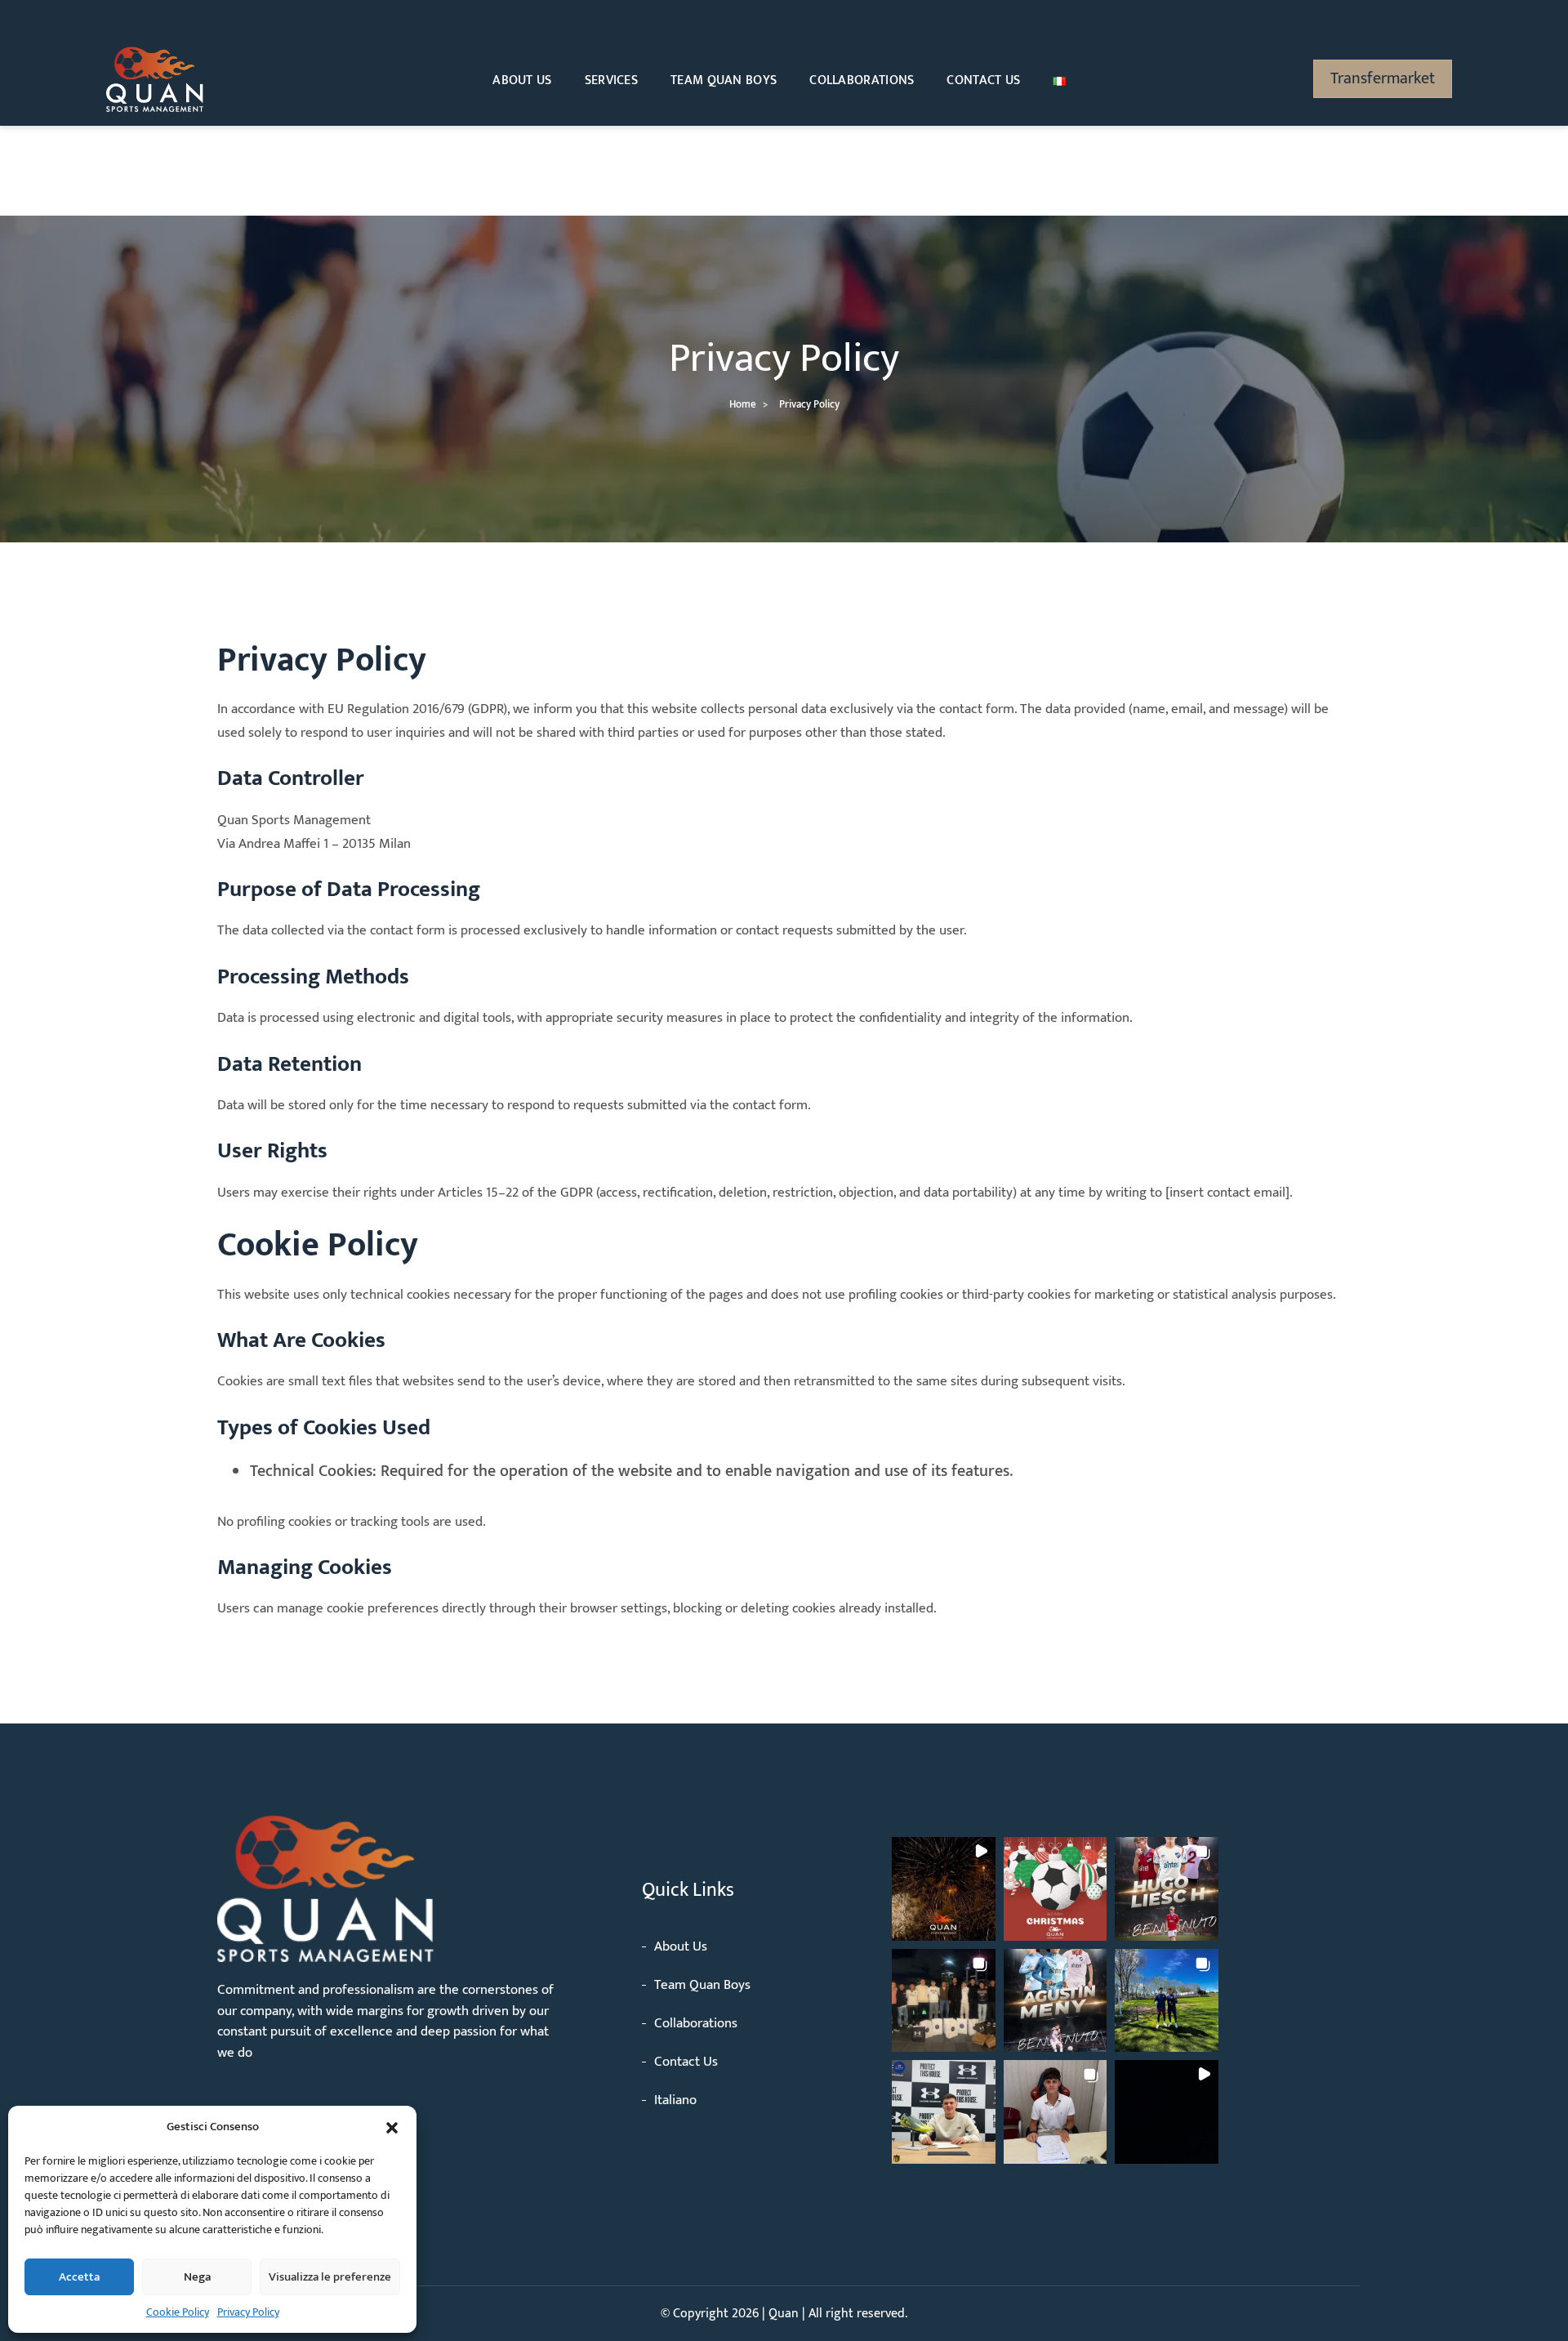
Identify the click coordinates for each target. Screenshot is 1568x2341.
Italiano (675, 2100)
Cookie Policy (178, 2312)
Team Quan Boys (724, 80)
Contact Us (983, 80)
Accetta (79, 2277)
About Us (522, 80)
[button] (392, 2127)
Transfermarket (1383, 78)
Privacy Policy (248, 2312)
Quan (785, 2314)
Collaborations (862, 80)
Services (611, 80)
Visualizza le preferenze (330, 2277)
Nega (197, 2277)
